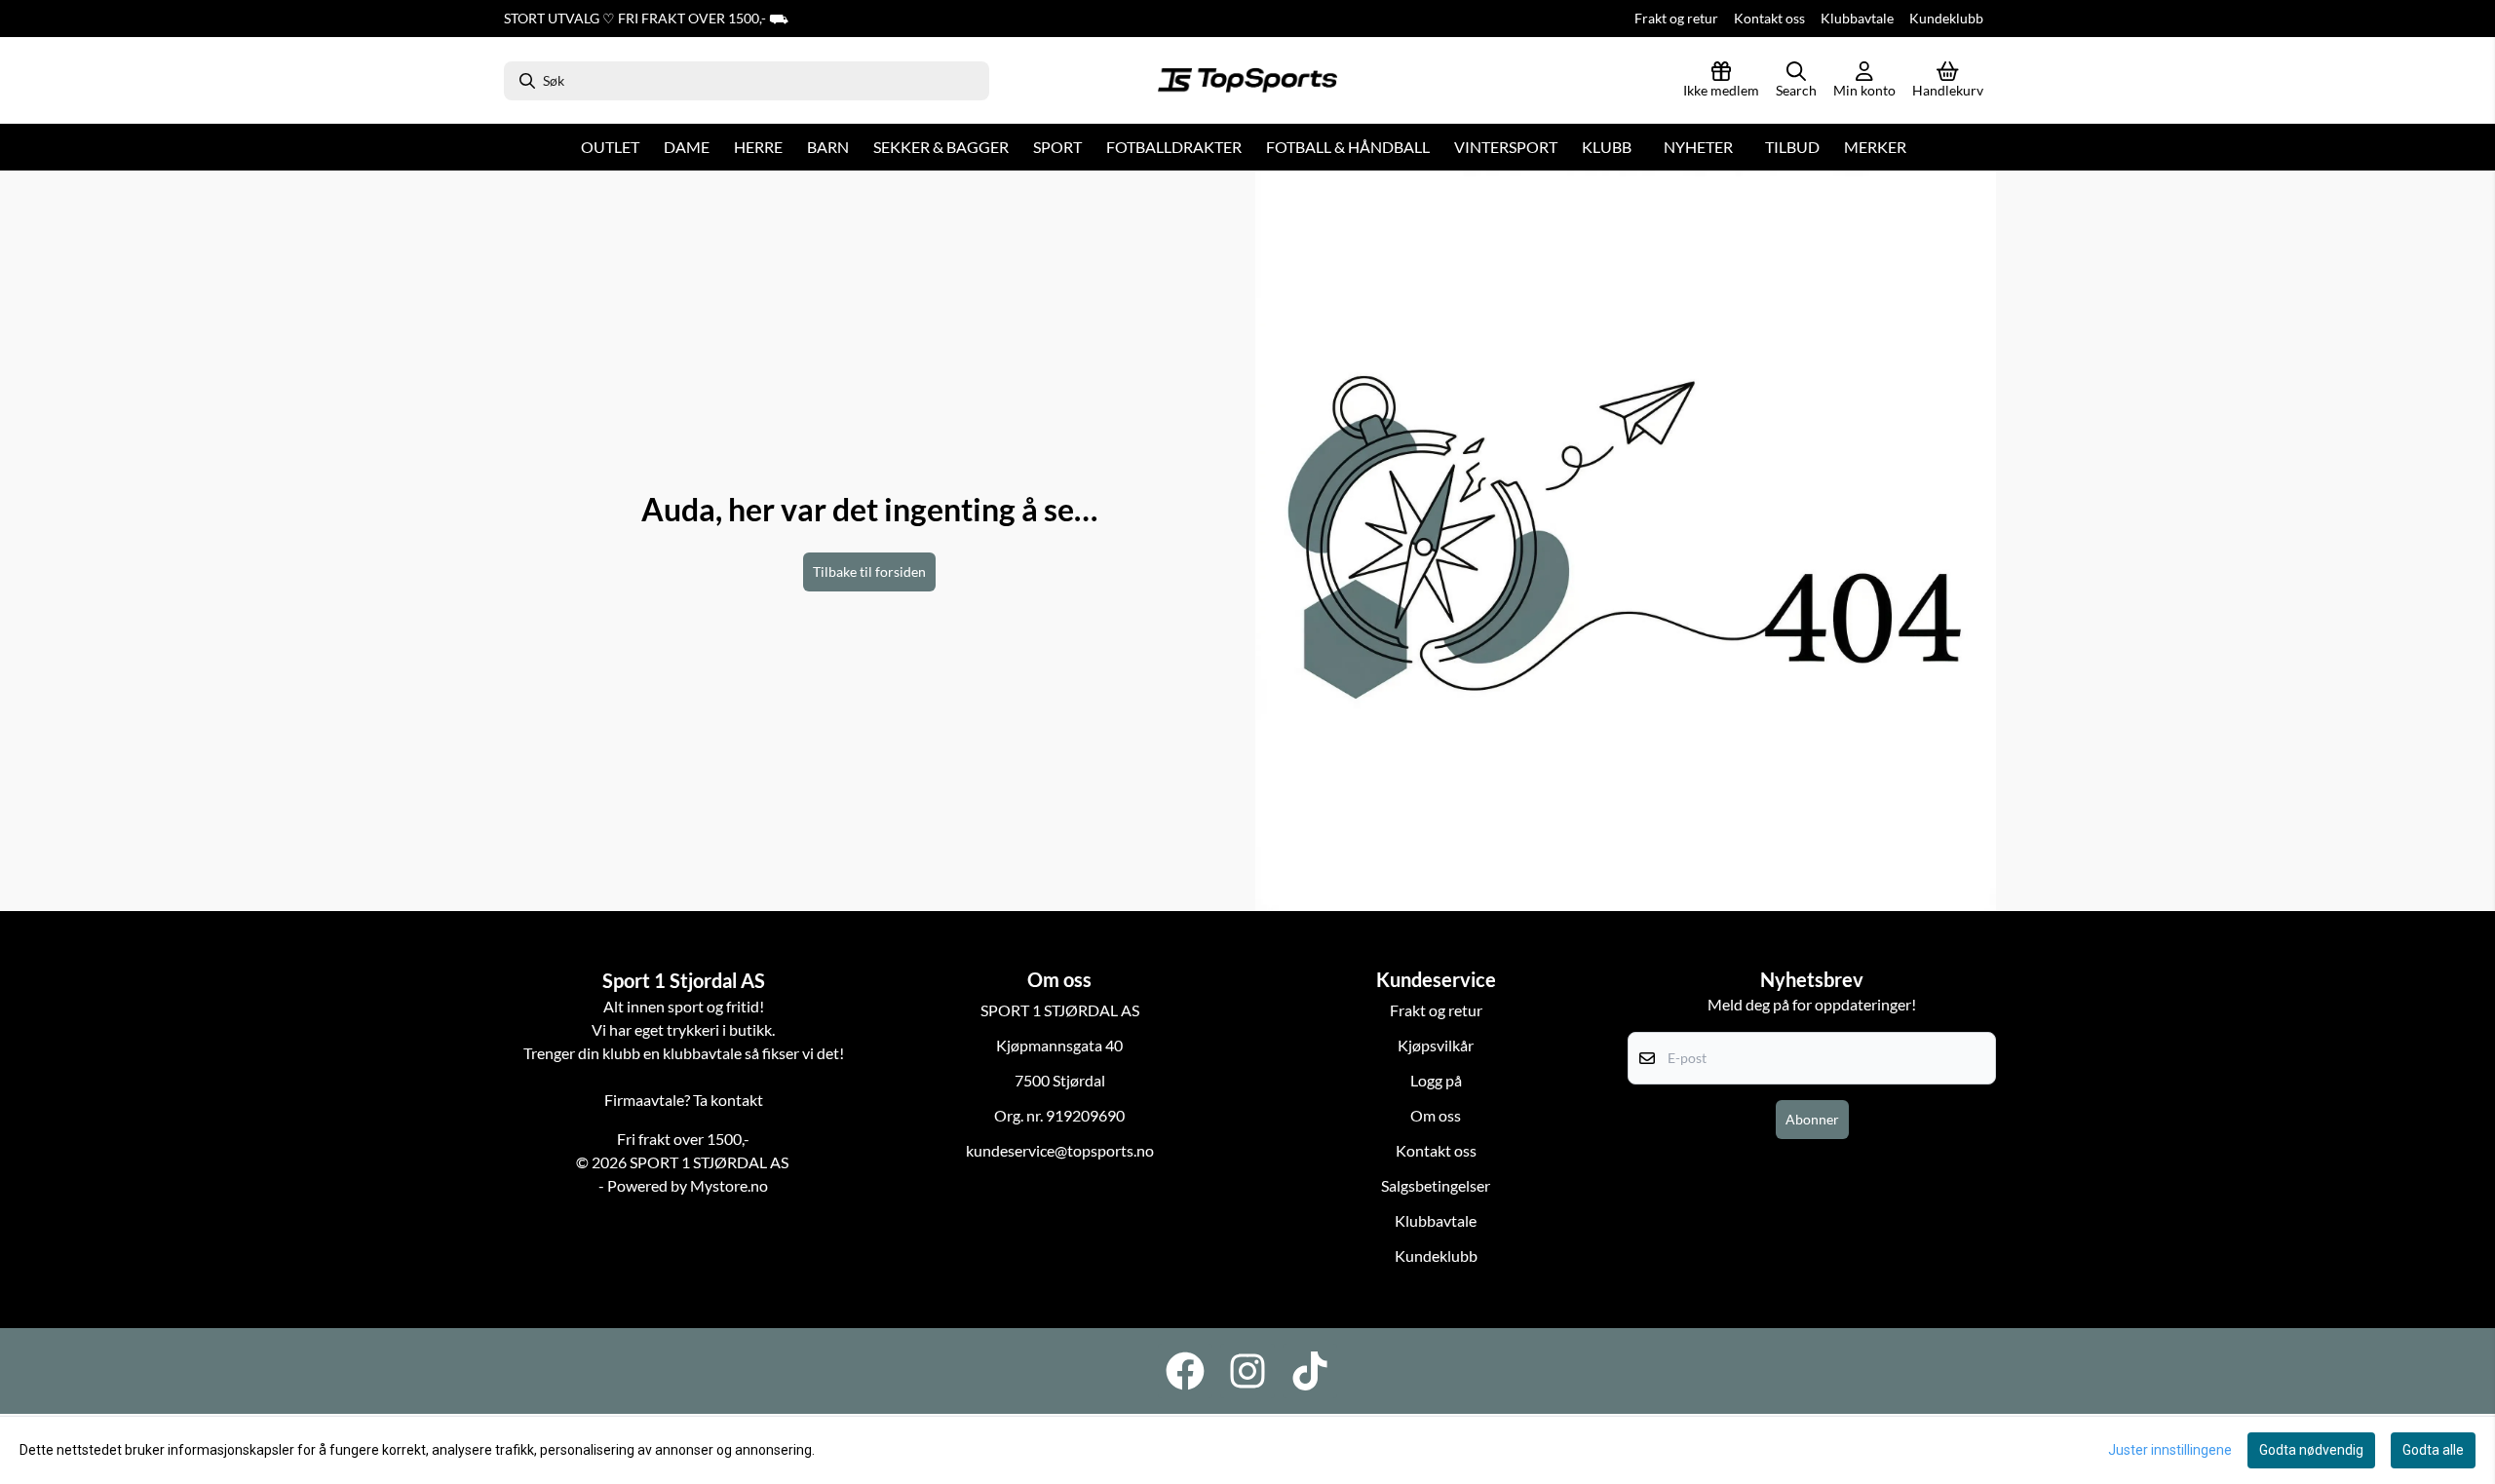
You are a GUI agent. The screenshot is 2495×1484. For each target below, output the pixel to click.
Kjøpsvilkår (1436, 1045)
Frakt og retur (1676, 18)
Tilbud (1792, 147)
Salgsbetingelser (1436, 1185)
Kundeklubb (1946, 18)
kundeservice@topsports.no (1060, 1150)
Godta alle (2433, 1450)
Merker (1875, 147)
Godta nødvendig (2311, 1450)
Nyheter (1698, 147)
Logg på (1436, 1080)
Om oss (1436, 1115)
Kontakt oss (1769, 18)
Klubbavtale (1857, 18)
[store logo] (1247, 81)
